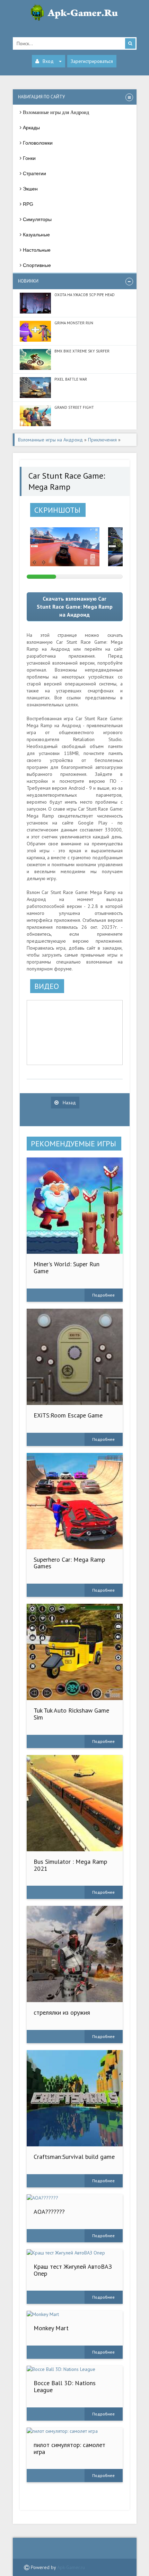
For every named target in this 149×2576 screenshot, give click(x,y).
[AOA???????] (75, 2198)
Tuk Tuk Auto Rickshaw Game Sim (71, 1714)
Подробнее (103, 1295)
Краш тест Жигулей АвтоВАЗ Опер (73, 2270)
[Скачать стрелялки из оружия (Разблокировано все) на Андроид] (75, 1954)
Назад (69, 1103)
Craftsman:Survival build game (74, 2157)
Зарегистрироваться (92, 61)
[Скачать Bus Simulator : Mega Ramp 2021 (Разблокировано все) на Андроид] (75, 1803)
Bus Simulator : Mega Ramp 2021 (70, 1865)
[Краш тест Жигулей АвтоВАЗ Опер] (75, 2253)
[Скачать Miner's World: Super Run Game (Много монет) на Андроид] (75, 1206)
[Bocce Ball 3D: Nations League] (75, 2369)
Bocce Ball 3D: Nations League (65, 2386)
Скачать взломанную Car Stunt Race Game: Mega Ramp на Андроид (75, 607)
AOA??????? (49, 2212)
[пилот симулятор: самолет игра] (75, 2431)
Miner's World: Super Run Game (67, 1267)
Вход (48, 61)
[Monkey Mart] (75, 2314)
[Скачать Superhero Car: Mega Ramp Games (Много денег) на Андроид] (75, 1501)
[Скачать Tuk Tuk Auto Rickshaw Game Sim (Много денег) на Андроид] (75, 1652)
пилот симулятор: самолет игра (69, 2448)
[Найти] (130, 43)
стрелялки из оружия (62, 2012)
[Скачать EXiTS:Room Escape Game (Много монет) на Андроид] (75, 1357)
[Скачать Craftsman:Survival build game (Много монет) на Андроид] (75, 2098)
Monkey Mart (51, 2328)
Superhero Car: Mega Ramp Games (69, 1563)
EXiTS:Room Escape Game (68, 1415)
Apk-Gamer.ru (71, 2567)
